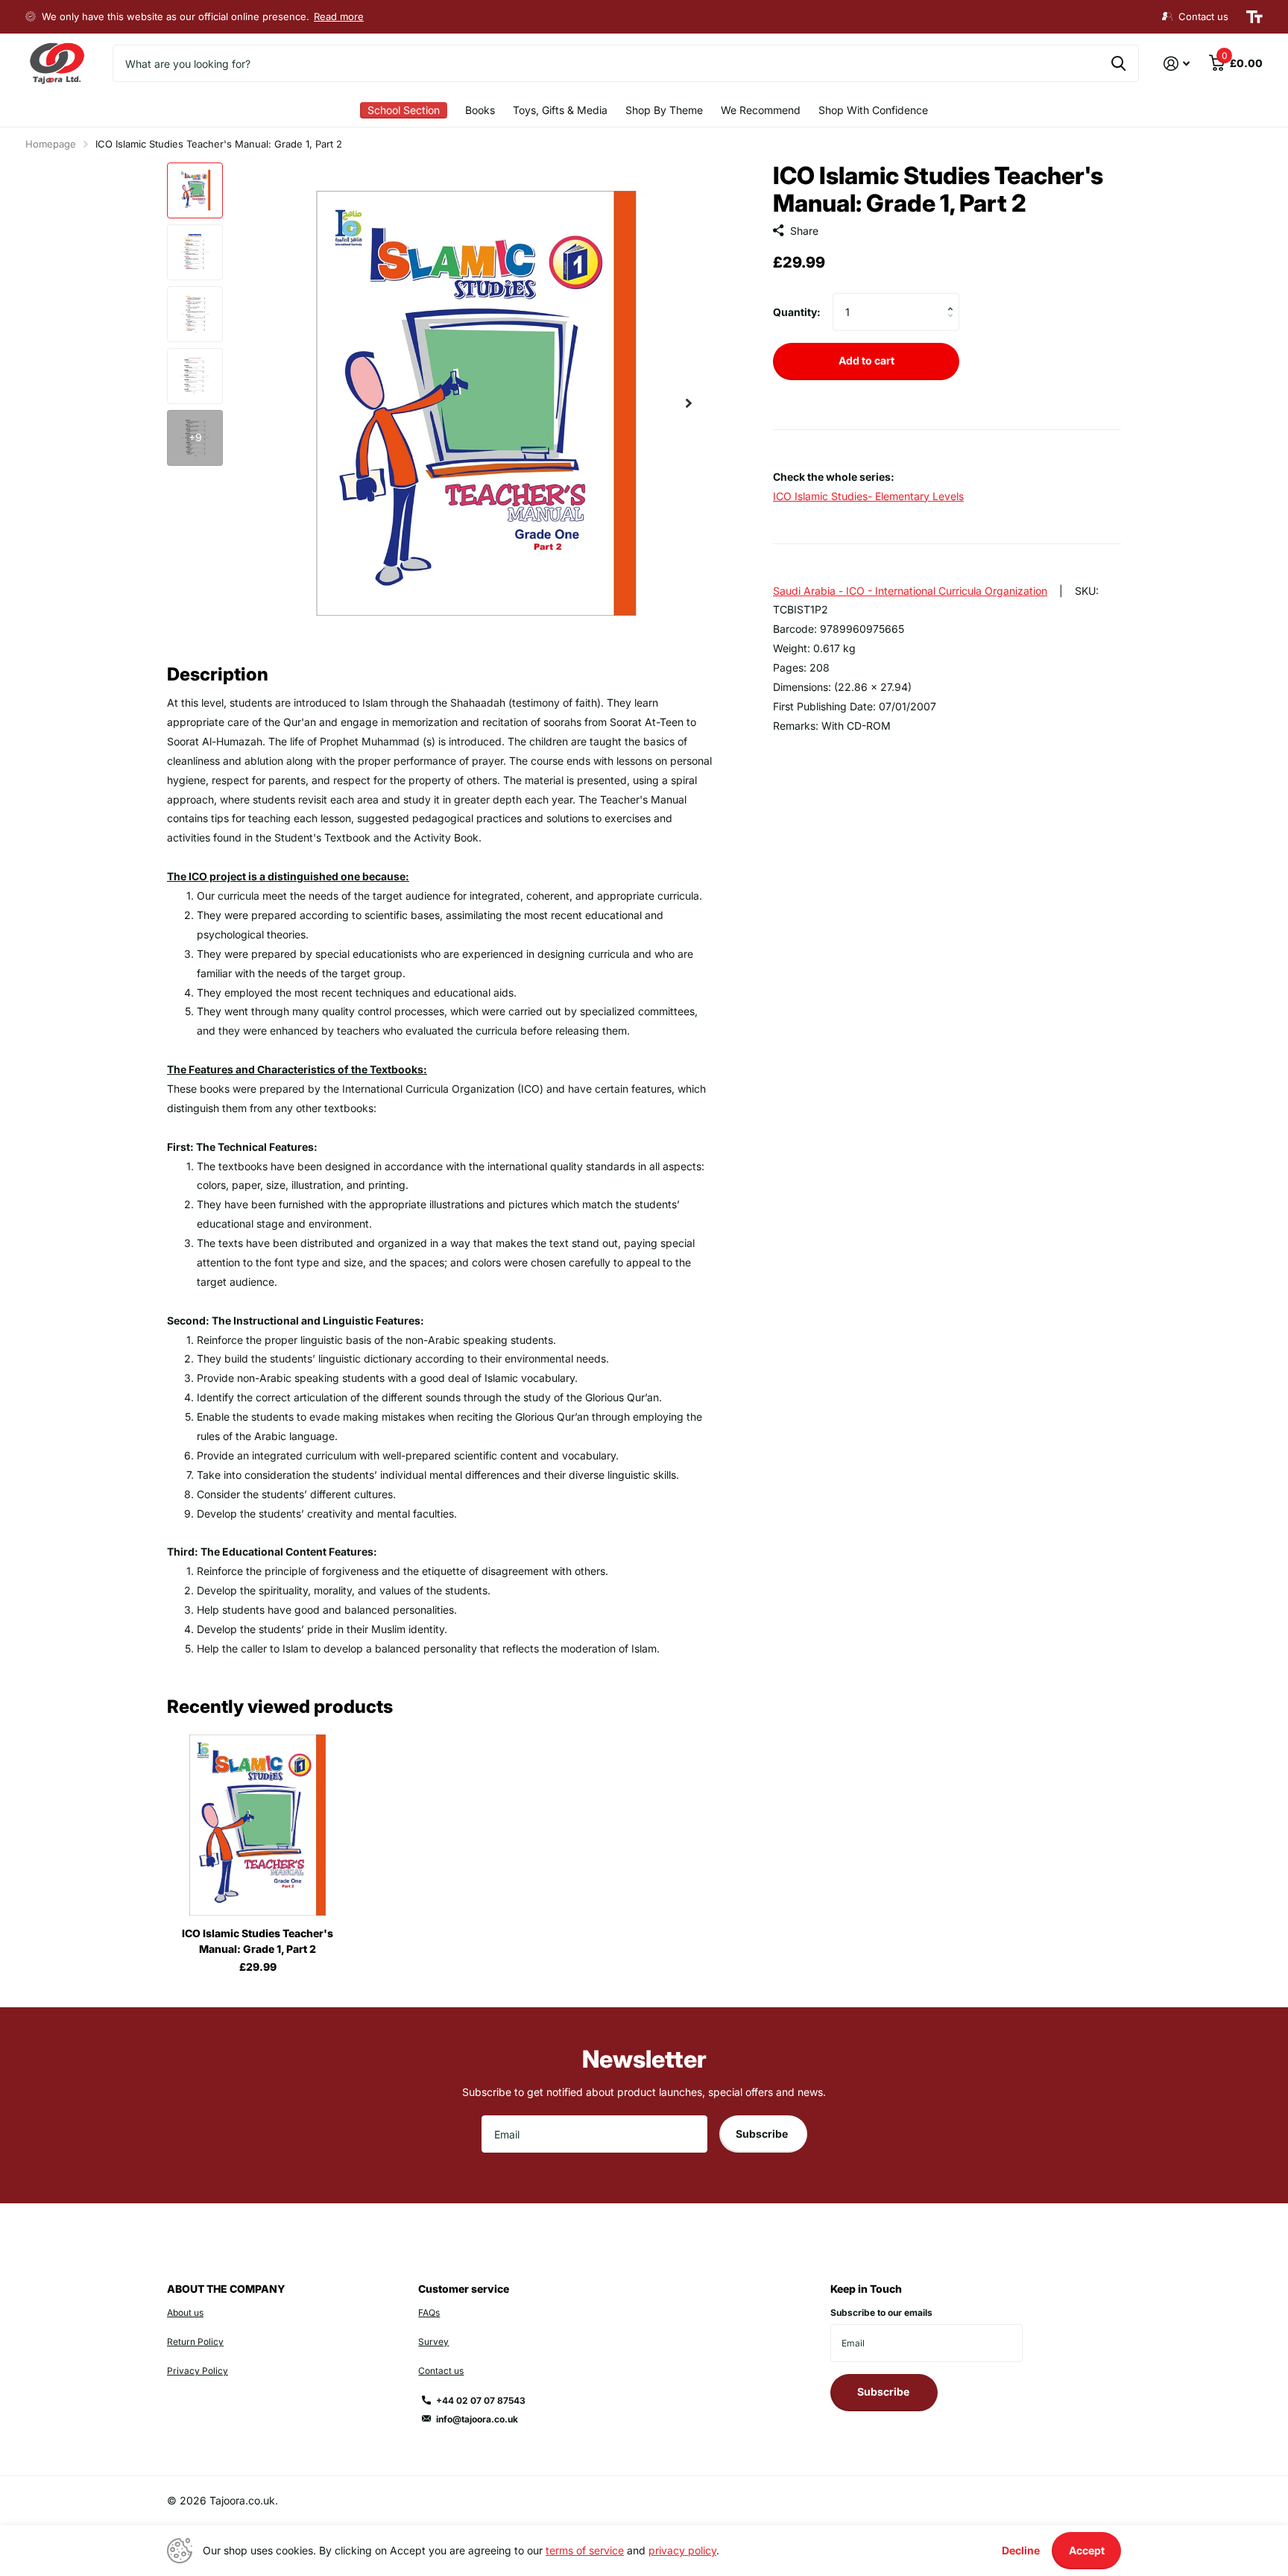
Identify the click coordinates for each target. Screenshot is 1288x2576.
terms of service (585, 2550)
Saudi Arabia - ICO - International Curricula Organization (910, 590)
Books (480, 110)
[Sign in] (1177, 64)
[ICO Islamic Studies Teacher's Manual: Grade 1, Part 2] (258, 1825)
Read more (339, 16)
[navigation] (195, 190)
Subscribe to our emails (881, 2313)
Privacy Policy (198, 2371)
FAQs (429, 2313)
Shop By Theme (664, 110)
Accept (1087, 2550)
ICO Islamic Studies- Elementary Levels (868, 495)
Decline (1021, 2550)
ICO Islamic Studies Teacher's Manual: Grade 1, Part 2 (258, 1941)
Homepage (51, 144)
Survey (433, 2342)
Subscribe (763, 2134)
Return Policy (195, 2342)
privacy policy (682, 2550)
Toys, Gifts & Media (560, 110)
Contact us (441, 2371)
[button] (689, 404)
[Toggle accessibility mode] (1254, 17)
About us (185, 2313)
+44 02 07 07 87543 (481, 2400)
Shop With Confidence (873, 110)
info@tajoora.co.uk (477, 2419)
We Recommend (761, 110)
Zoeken (1118, 63)
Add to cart (866, 360)
